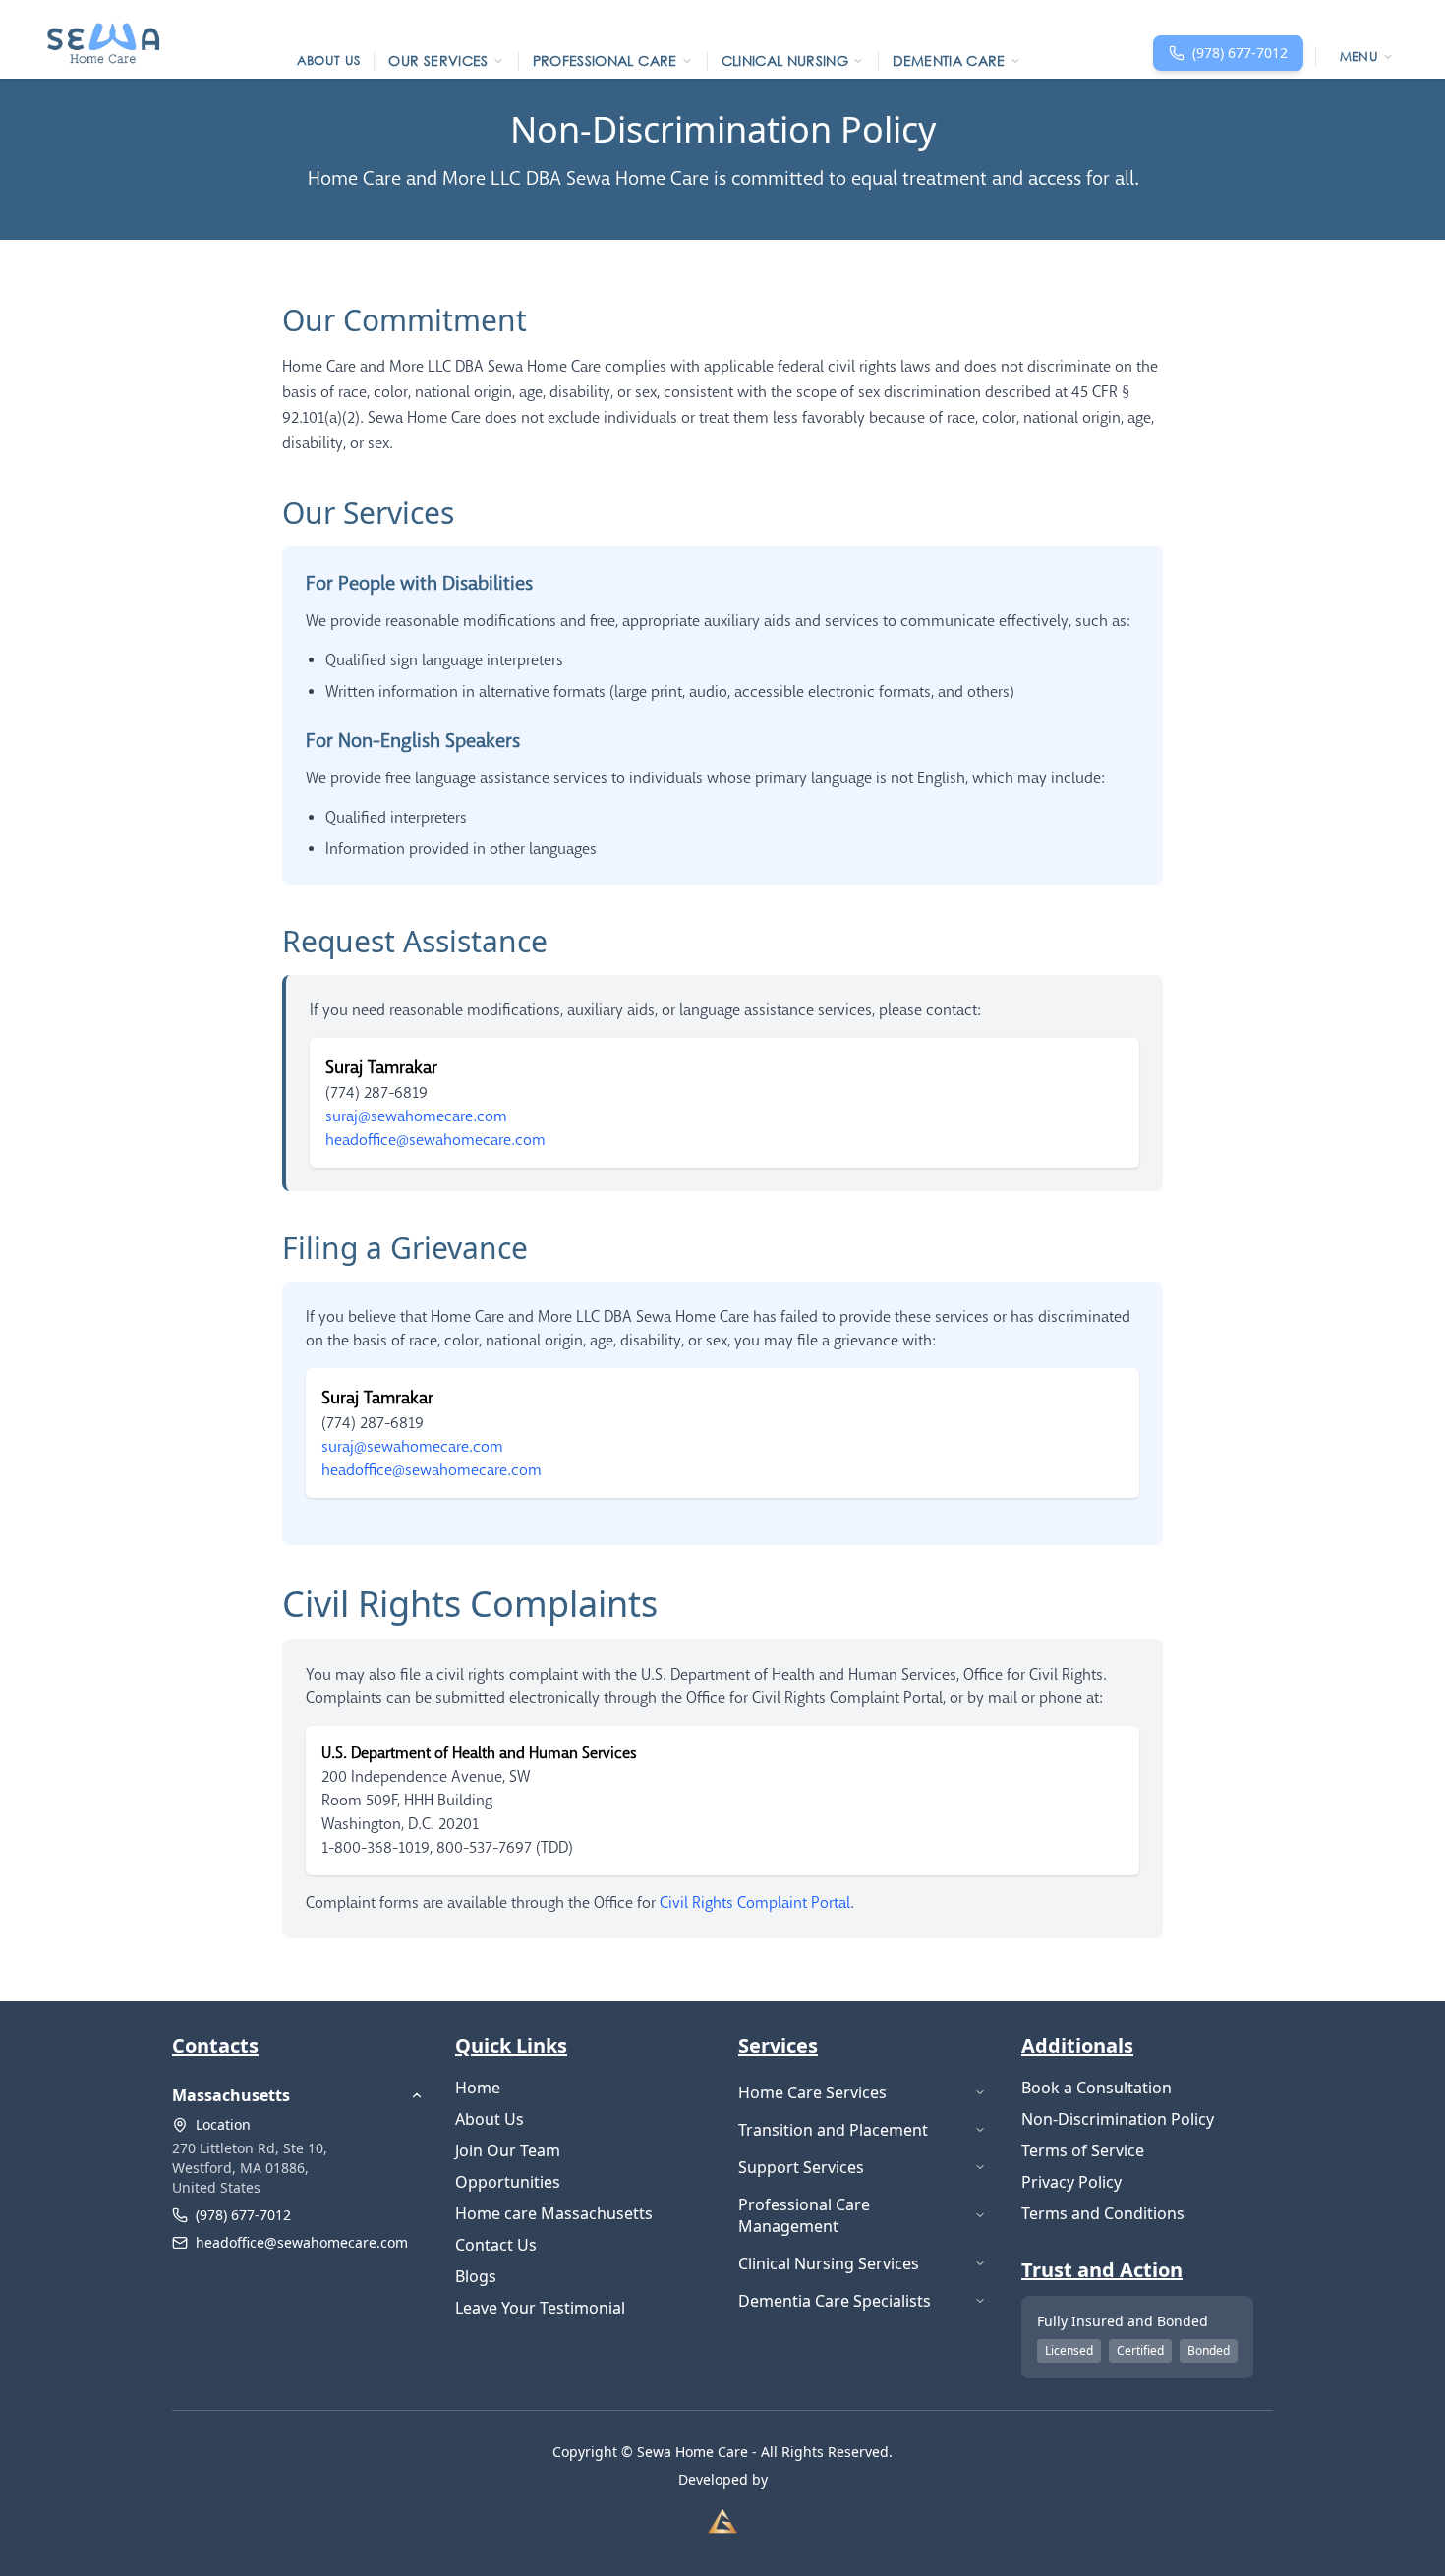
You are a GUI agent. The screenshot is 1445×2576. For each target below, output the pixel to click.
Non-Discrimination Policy (1118, 2119)
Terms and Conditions (1103, 2213)
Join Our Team (508, 2150)
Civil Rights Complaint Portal (755, 1903)
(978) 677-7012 (243, 2215)
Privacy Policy (1071, 2182)
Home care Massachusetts (554, 2213)
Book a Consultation (1097, 2088)
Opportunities (508, 2182)
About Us (490, 2119)
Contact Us (496, 2245)
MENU (1359, 57)
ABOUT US (329, 60)
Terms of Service (1083, 2150)
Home (478, 2088)
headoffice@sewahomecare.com (302, 2242)
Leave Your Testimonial (540, 2308)
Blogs (476, 2276)
